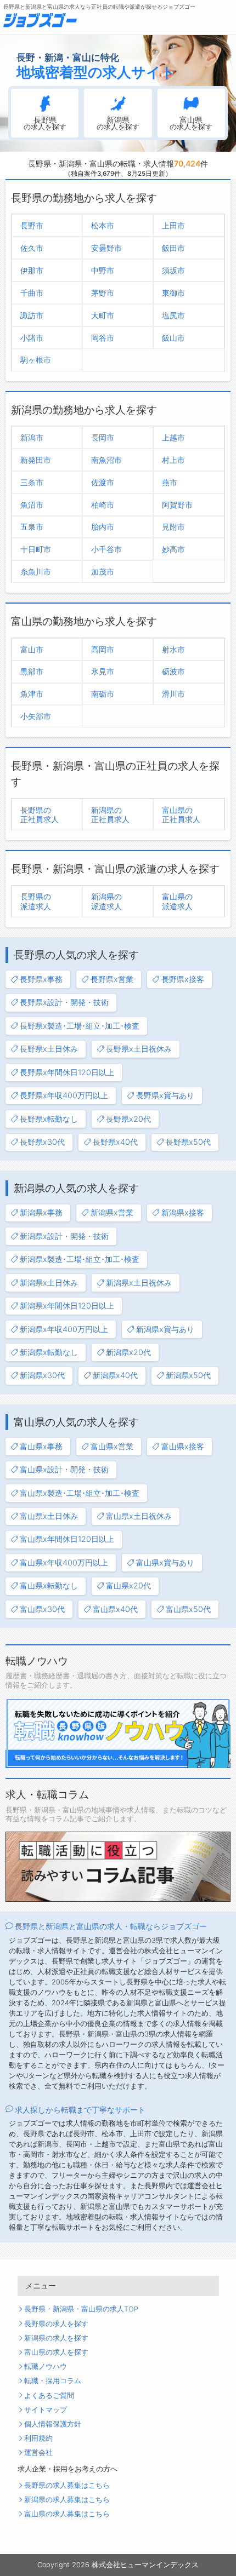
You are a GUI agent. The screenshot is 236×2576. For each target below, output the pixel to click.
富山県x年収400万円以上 (64, 1562)
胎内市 (103, 527)
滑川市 (173, 694)
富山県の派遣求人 (177, 901)
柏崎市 (103, 505)
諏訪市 (32, 315)
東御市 (173, 293)
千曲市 (32, 293)
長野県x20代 (128, 1119)
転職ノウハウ (46, 2366)
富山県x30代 (42, 1609)
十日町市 (36, 549)
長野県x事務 (41, 979)
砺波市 (173, 671)
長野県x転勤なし (49, 1119)
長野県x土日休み (49, 1049)
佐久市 (32, 248)
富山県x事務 (41, 1446)
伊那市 (32, 270)
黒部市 (32, 671)
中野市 (103, 270)
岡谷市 (103, 338)
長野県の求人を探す (56, 2324)
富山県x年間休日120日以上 (67, 1539)
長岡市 (103, 437)
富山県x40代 (115, 1609)
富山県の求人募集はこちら (67, 2514)
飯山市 (173, 338)
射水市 (173, 649)
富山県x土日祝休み (139, 1516)
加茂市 (103, 572)
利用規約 (38, 2438)
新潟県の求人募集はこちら (67, 2500)
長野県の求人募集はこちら (67, 2485)
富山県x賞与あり (165, 1562)
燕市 (170, 482)
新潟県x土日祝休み (139, 1283)
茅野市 (103, 293)
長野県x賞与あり (165, 1095)
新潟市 (32, 437)
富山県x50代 (188, 1609)
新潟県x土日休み (49, 1283)
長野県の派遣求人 (36, 901)
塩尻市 (173, 315)
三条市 (32, 482)
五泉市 (32, 527)
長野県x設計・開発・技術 (64, 1002)
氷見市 (103, 671)
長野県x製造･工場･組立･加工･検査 (80, 1026)
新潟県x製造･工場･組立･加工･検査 (80, 1259)
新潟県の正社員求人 (110, 814)
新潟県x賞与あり (165, 1329)
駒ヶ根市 (36, 360)
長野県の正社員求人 (40, 814)
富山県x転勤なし (49, 1585)
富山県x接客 (183, 1446)
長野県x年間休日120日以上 (67, 1072)
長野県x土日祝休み (139, 1049)
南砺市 (103, 694)
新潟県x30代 (42, 1375)
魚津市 (32, 694)
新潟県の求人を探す (56, 2338)
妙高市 (173, 549)
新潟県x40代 (115, 1375)
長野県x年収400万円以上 (64, 1095)
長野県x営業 (112, 979)
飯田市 (173, 248)
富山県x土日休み (49, 1516)
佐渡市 (103, 482)
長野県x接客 (183, 979)
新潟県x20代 (128, 1352)
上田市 (173, 225)
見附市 (173, 527)
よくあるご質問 (49, 2396)
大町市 (103, 315)
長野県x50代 (188, 1142)
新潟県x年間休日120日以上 (67, 1306)
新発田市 (36, 460)
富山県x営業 (112, 1446)
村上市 (173, 460)
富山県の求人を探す (56, 2352)
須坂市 (173, 270)
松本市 (103, 225)
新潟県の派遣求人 (106, 901)
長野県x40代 (115, 1142)
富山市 (32, 649)
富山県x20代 (128, 1585)
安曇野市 (106, 248)
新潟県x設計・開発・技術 (64, 1236)
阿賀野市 (177, 505)
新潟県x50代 (188, 1375)
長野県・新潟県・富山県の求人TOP (81, 2309)
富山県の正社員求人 (181, 814)
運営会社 (38, 2452)
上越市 (173, 437)
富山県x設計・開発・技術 (64, 1469)
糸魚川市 (36, 572)
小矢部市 (36, 716)
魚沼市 (32, 505)
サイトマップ (46, 2410)
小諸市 (32, 338)
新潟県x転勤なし (49, 1352)
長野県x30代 (42, 1142)
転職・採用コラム (53, 2381)
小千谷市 (106, 549)
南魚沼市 (106, 460)
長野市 (32, 225)
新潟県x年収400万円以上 (64, 1329)
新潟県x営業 (112, 1212)
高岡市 (103, 649)
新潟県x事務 (41, 1212)
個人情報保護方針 (53, 2424)
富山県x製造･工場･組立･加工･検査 (80, 1493)
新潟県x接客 (183, 1212)
